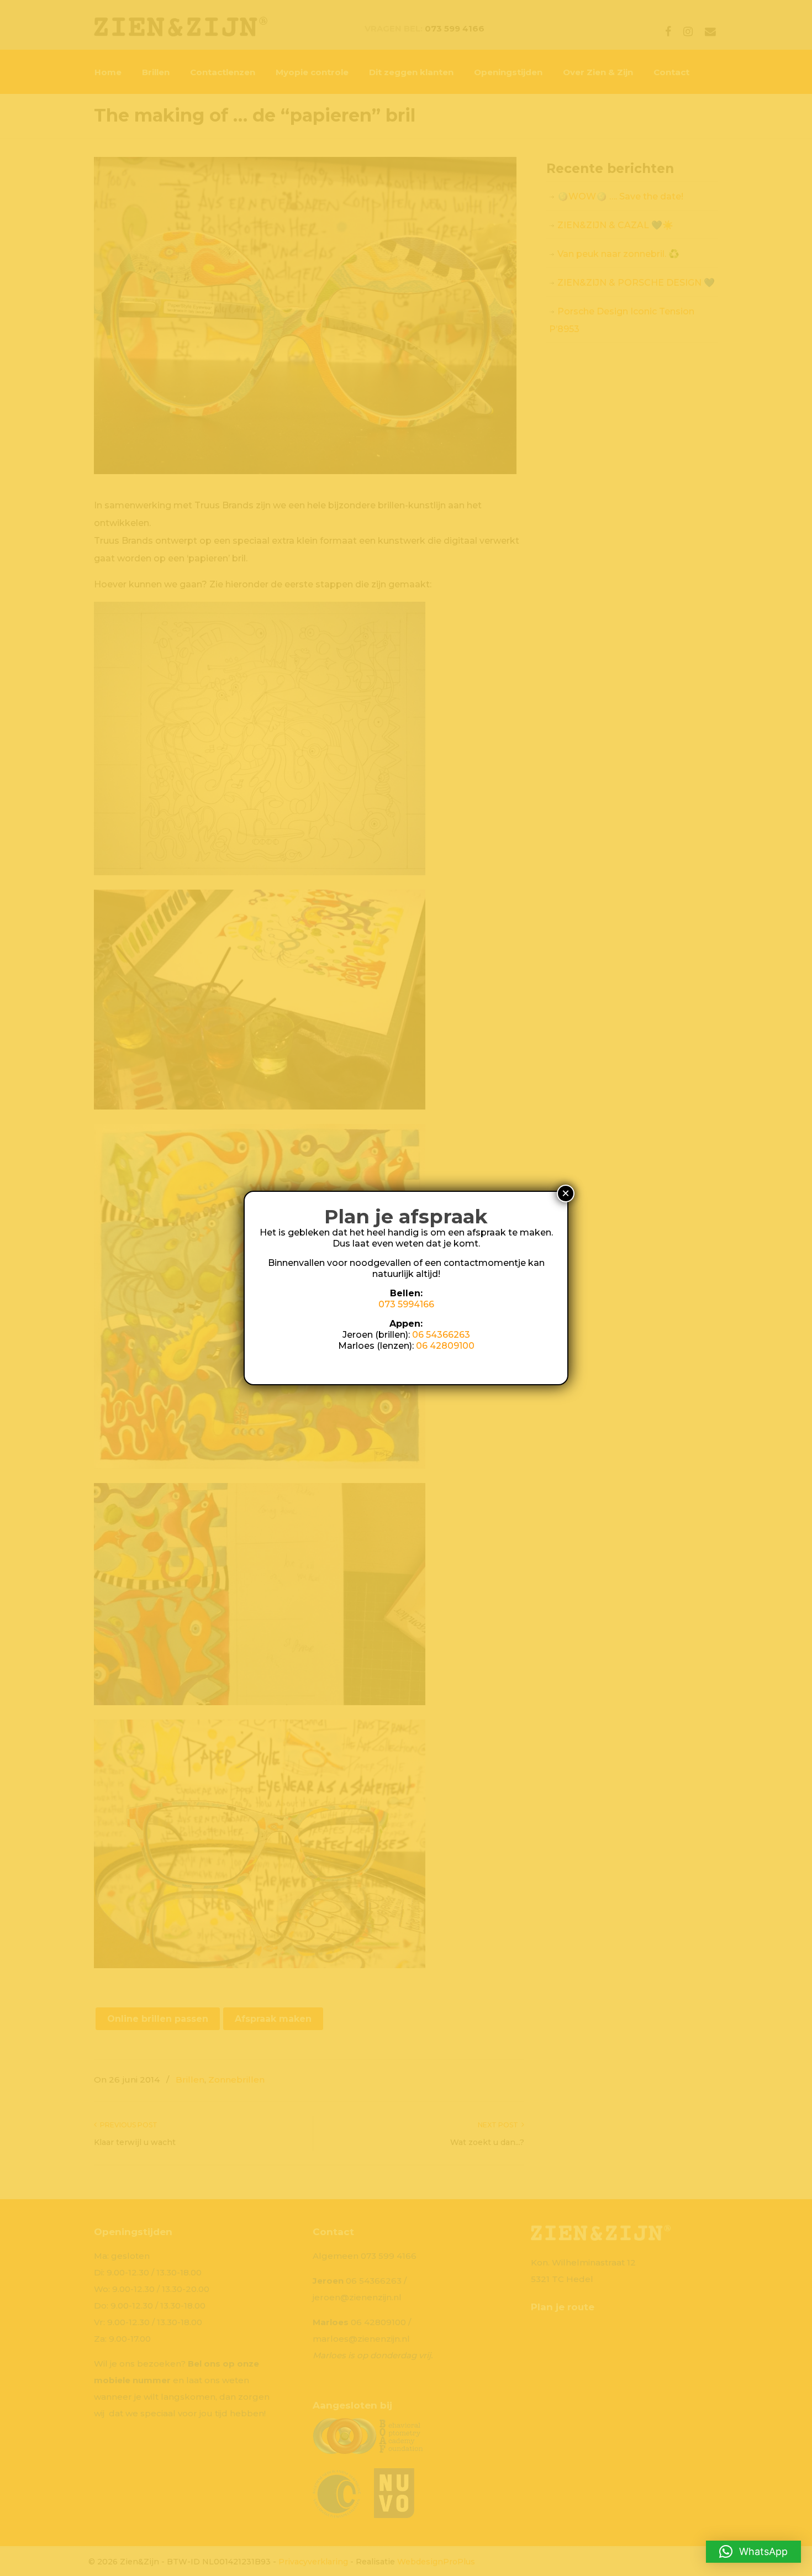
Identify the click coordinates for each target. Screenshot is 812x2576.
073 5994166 (406, 1304)
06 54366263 (441, 1335)
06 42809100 (445, 1346)
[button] (753, 2552)
